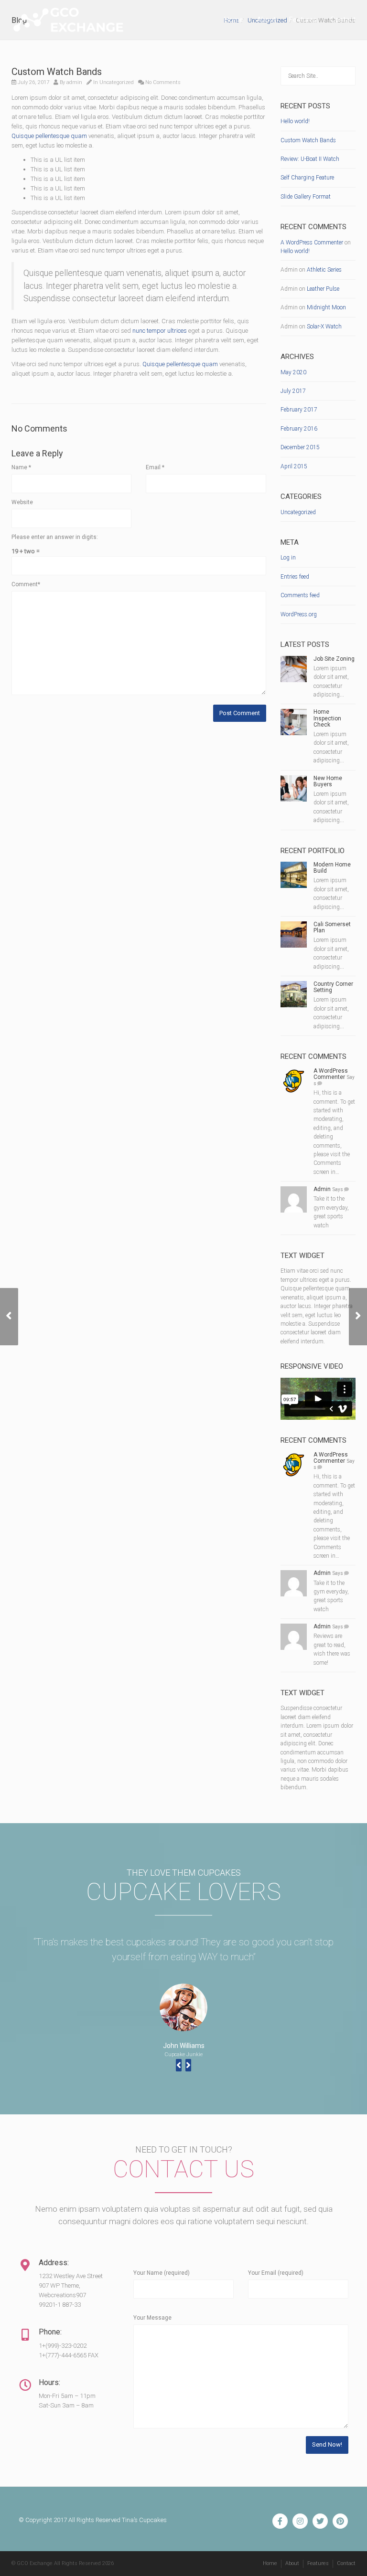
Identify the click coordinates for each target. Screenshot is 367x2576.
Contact (343, 20)
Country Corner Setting (333, 987)
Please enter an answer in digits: (55, 537)
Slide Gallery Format (306, 197)
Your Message (152, 2318)
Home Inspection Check (327, 718)
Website (22, 502)
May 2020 (293, 372)
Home (234, 20)
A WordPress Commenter (312, 243)
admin (74, 82)
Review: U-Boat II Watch (310, 159)
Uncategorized (117, 82)
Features (303, 20)
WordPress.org (299, 614)
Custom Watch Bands (308, 140)
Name (21, 467)
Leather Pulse (323, 289)
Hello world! (295, 121)
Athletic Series (324, 270)
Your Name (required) (162, 2273)
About (266, 20)
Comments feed (300, 595)
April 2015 (294, 466)
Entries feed (295, 577)
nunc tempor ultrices (160, 331)
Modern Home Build (332, 868)
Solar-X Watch (324, 327)
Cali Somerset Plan (332, 927)
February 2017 (299, 410)
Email (155, 467)
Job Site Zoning (334, 659)
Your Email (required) (276, 2273)
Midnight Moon (326, 307)
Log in (288, 558)
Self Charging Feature (307, 178)
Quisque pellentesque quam (49, 136)
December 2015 (300, 447)
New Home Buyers (328, 781)
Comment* (26, 584)
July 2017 (293, 391)
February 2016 (299, 429)
